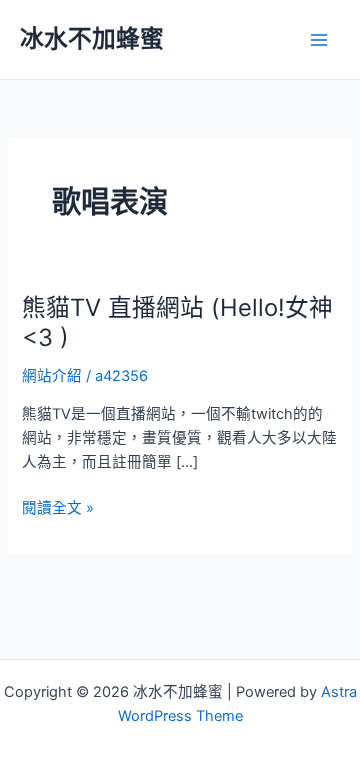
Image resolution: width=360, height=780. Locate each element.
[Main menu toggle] (319, 40)
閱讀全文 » (58, 509)
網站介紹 (52, 376)
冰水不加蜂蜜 (92, 38)
